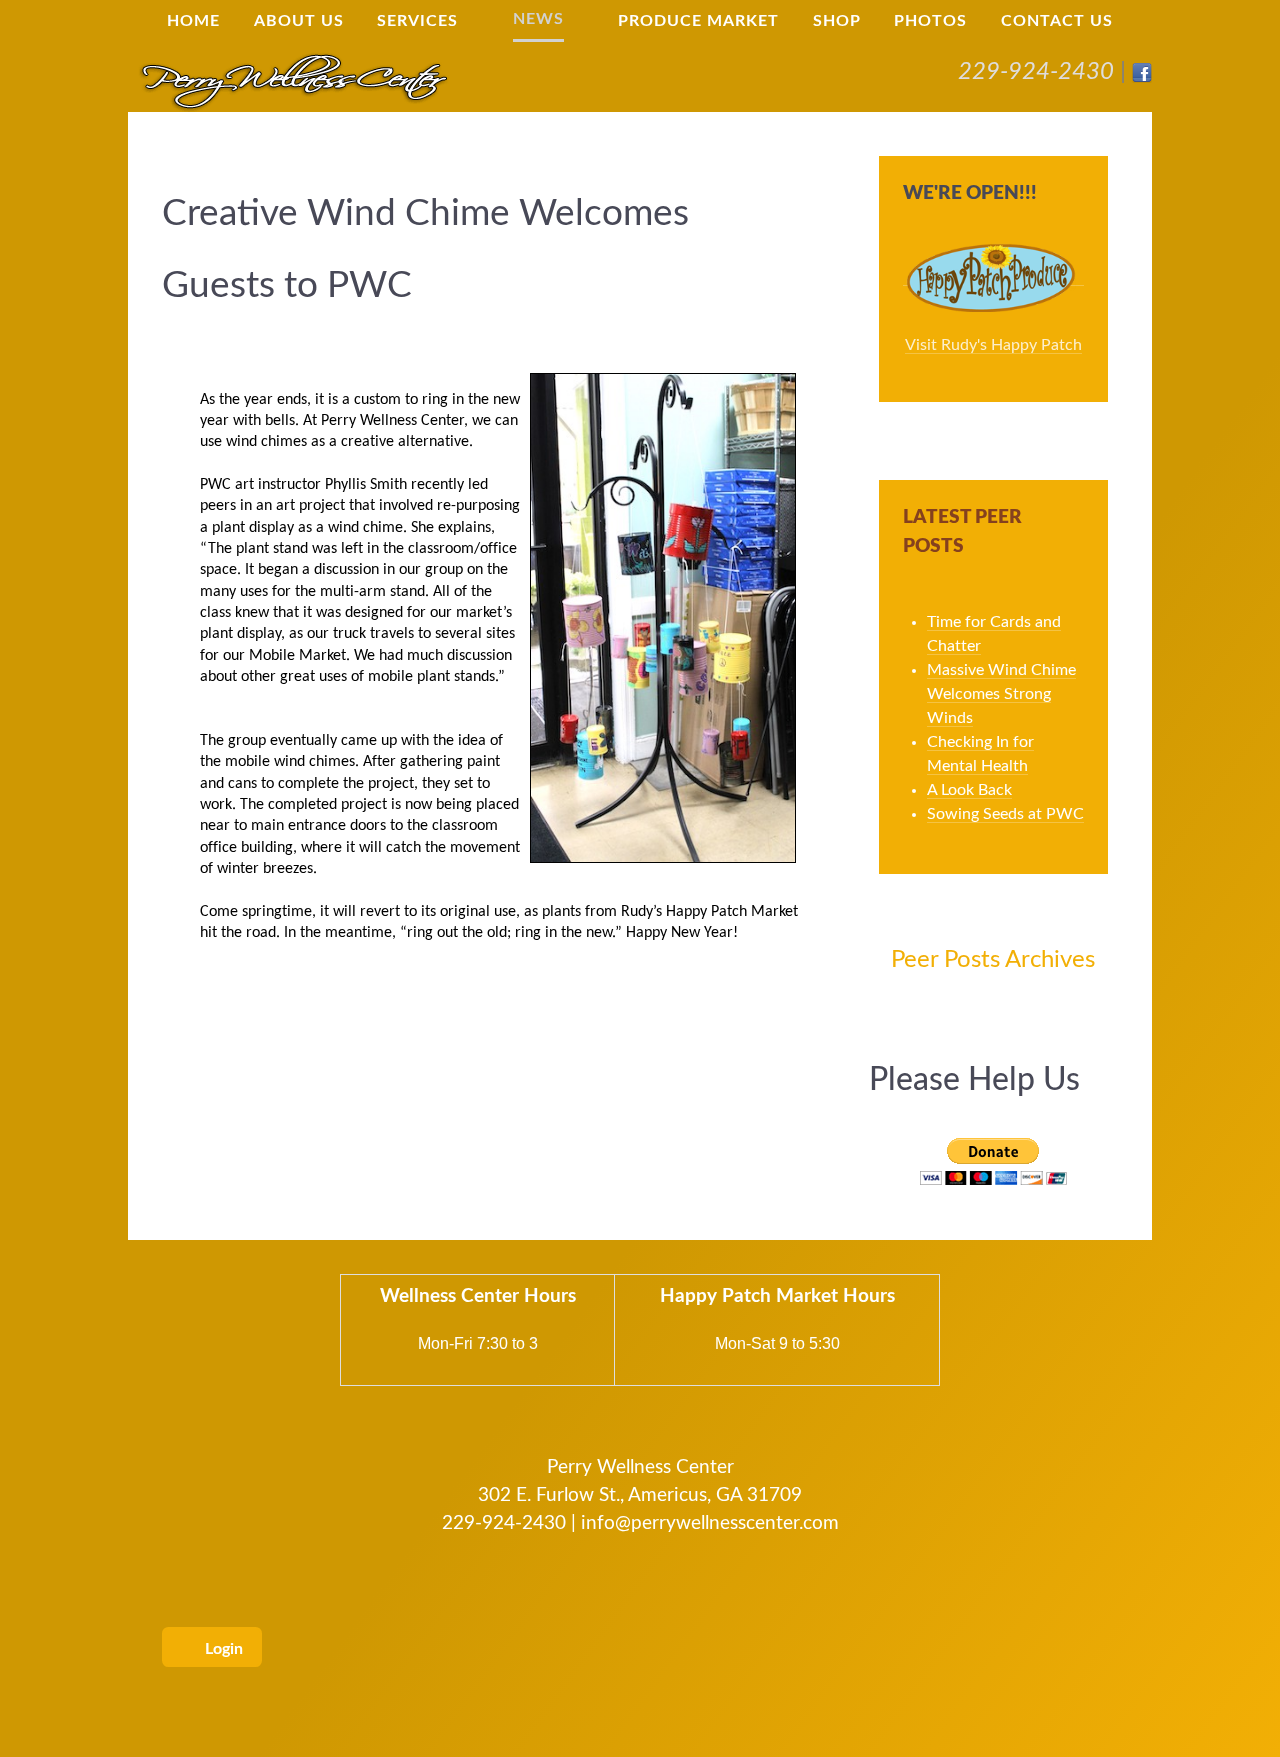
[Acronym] (293, 80)
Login (222, 1649)
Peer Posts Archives (993, 960)
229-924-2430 (1036, 72)
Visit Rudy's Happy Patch (993, 345)
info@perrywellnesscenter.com (710, 1523)
